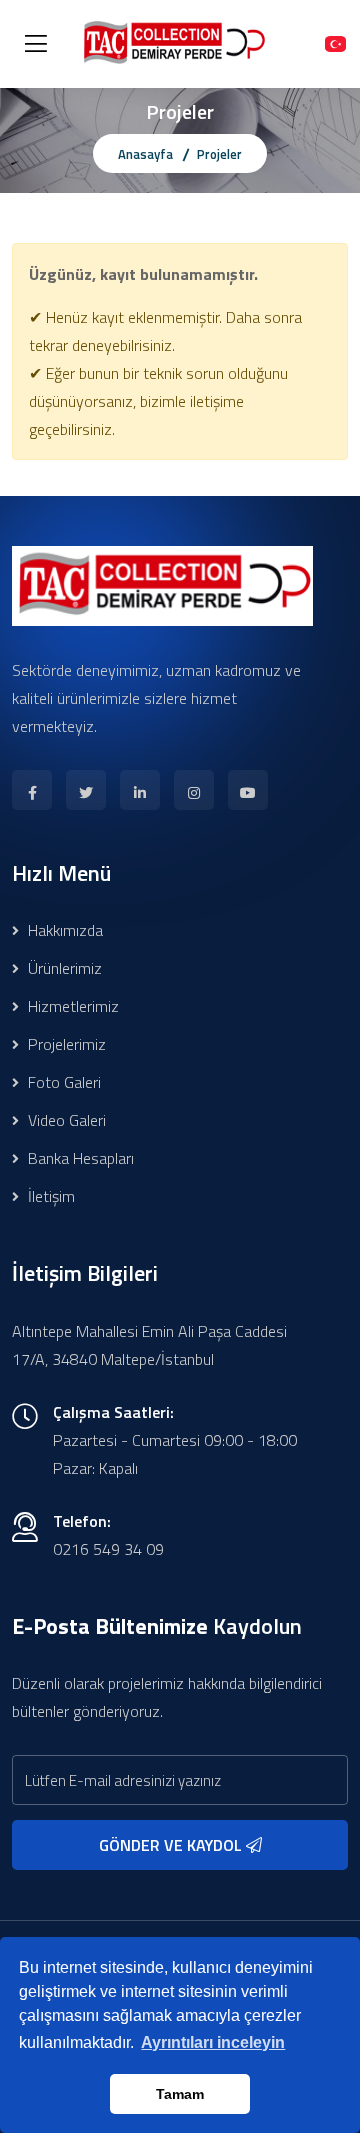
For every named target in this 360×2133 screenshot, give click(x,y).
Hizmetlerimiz (71, 1006)
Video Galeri (65, 1120)
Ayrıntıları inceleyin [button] (213, 2042)
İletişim (49, 1196)
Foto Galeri (62, 1082)
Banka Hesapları (79, 1158)
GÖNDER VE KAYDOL (172, 1845)
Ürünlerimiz (63, 968)
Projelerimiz (65, 1044)
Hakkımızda (63, 930)
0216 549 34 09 (108, 1549)
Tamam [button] (180, 2094)
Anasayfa (145, 154)
